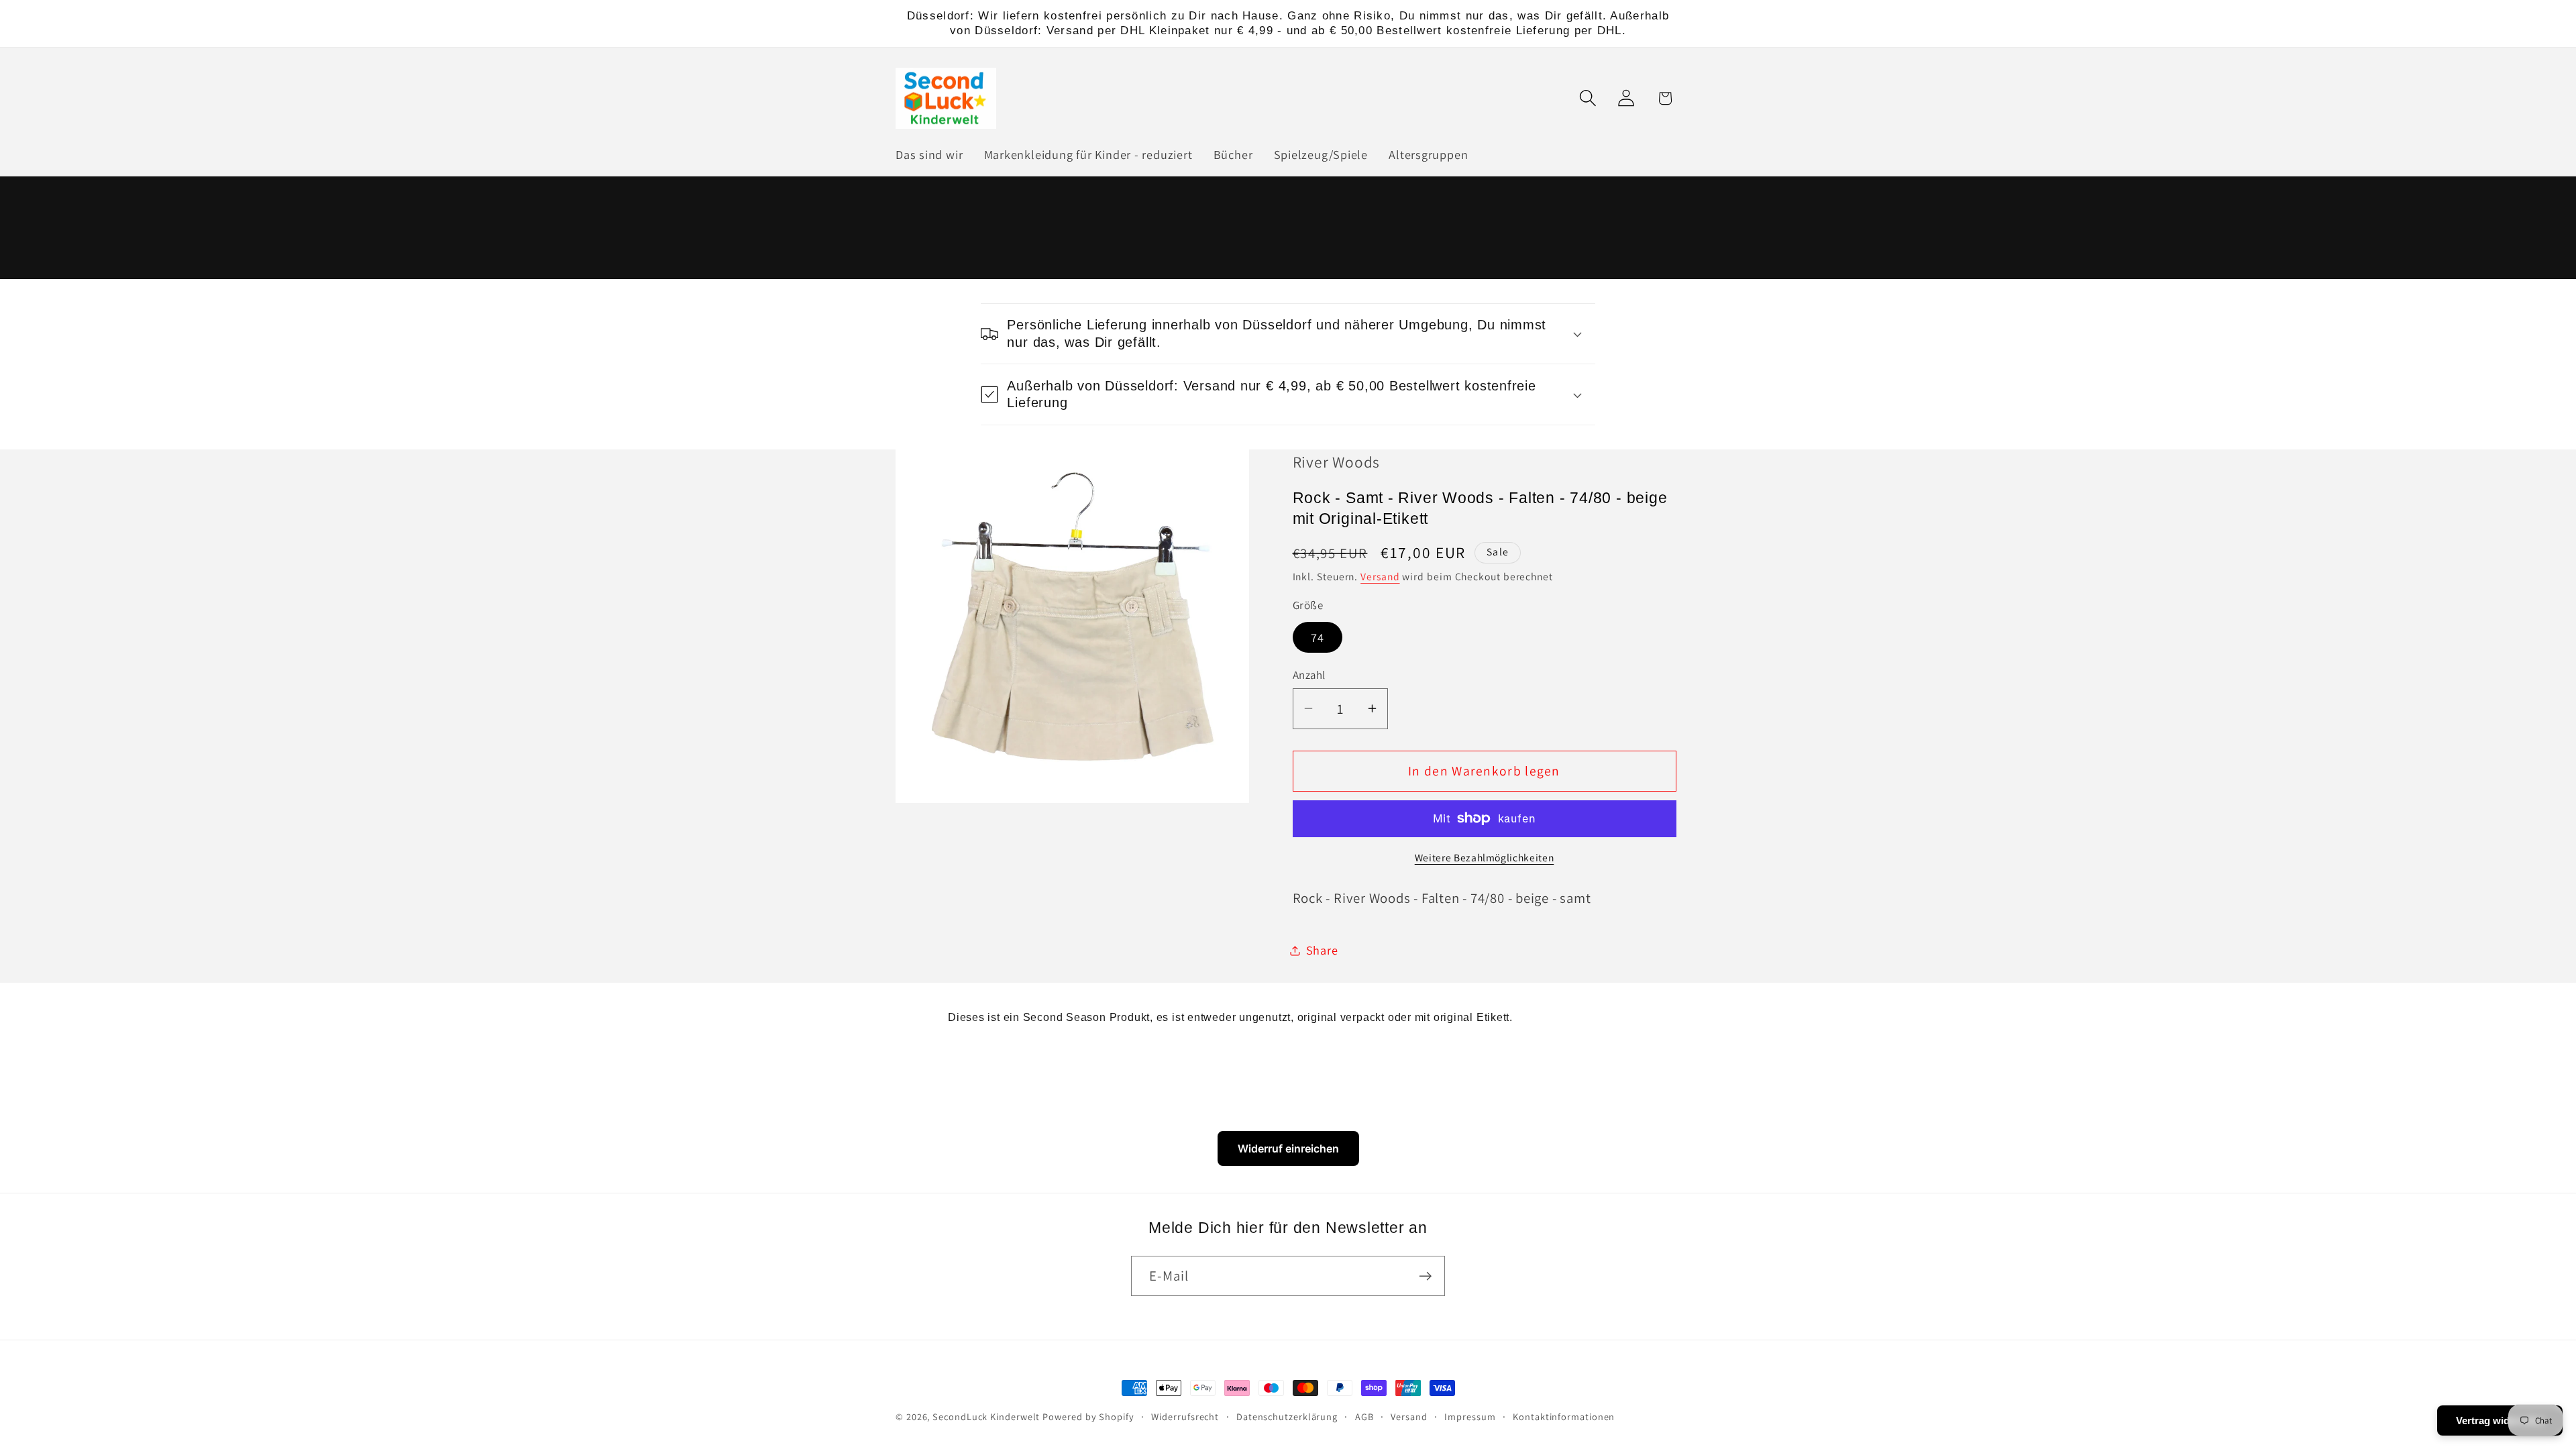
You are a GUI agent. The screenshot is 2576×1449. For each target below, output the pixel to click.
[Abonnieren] (1425, 1276)
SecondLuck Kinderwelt (986, 1416)
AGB (1364, 1416)
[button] (1588, 98)
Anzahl (1309, 675)
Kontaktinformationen (1564, 1416)
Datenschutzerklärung (1287, 1416)
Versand (1380, 576)
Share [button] (1322, 950)
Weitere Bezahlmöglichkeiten (1485, 857)
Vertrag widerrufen (2500, 1420)
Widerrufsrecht (1185, 1416)
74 (1318, 637)
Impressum (1470, 1416)
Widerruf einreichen (1288, 1148)
